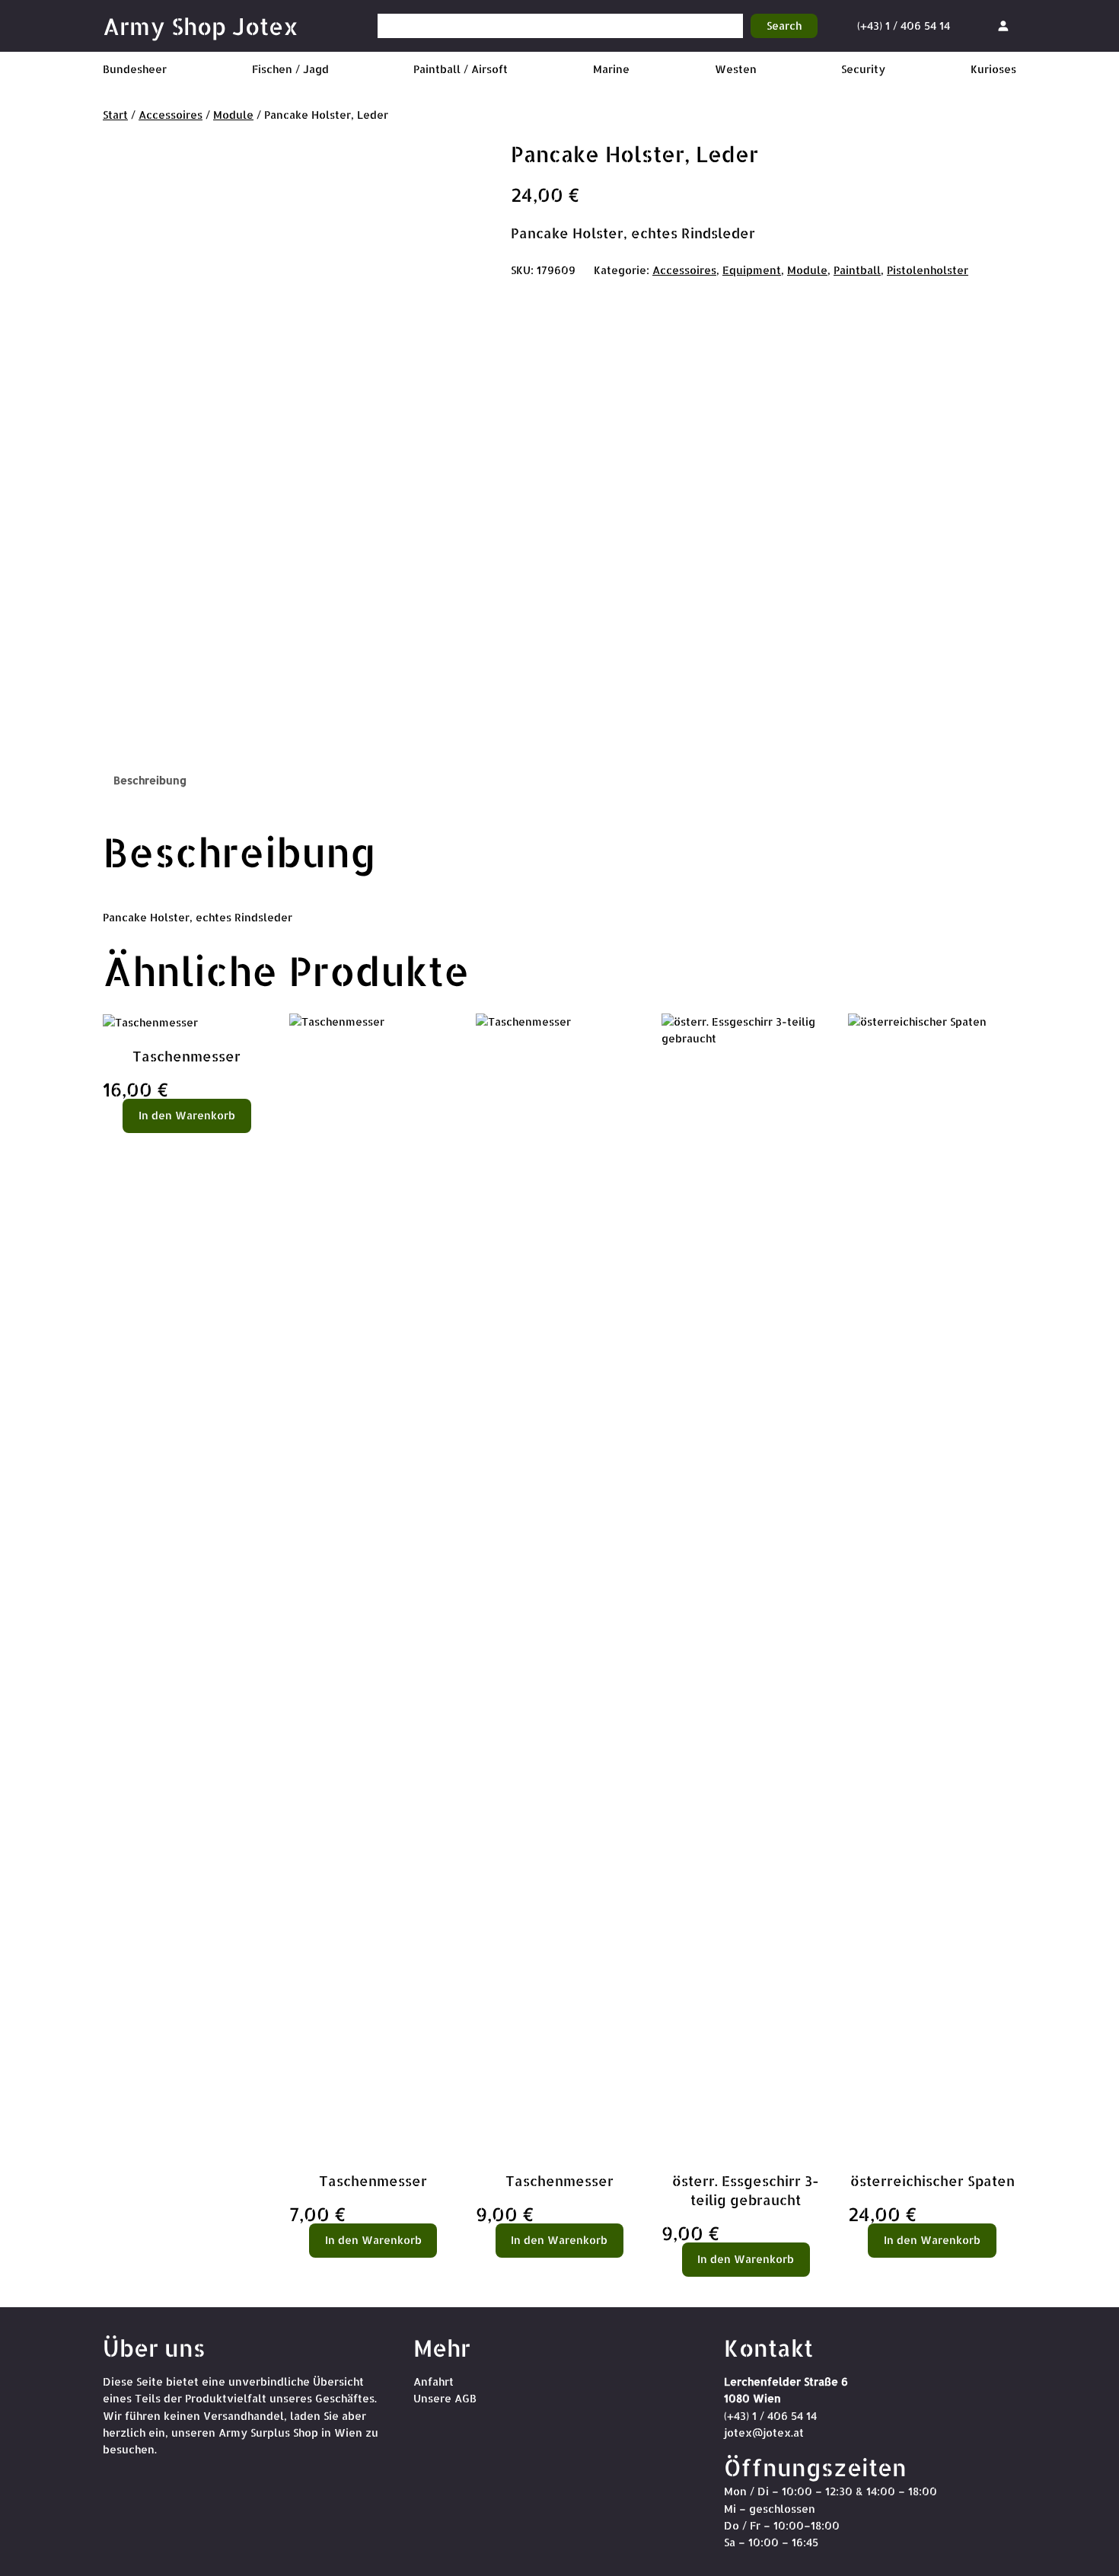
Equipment (752, 270)
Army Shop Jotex (201, 26)
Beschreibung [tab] (150, 780)
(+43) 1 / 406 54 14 (904, 26)
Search (784, 26)
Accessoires (171, 115)
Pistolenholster (928, 270)
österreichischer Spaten (932, 2180)
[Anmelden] (1003, 26)
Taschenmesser (186, 1056)
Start (115, 115)
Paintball (857, 270)
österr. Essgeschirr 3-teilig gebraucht (746, 2190)
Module (233, 115)
